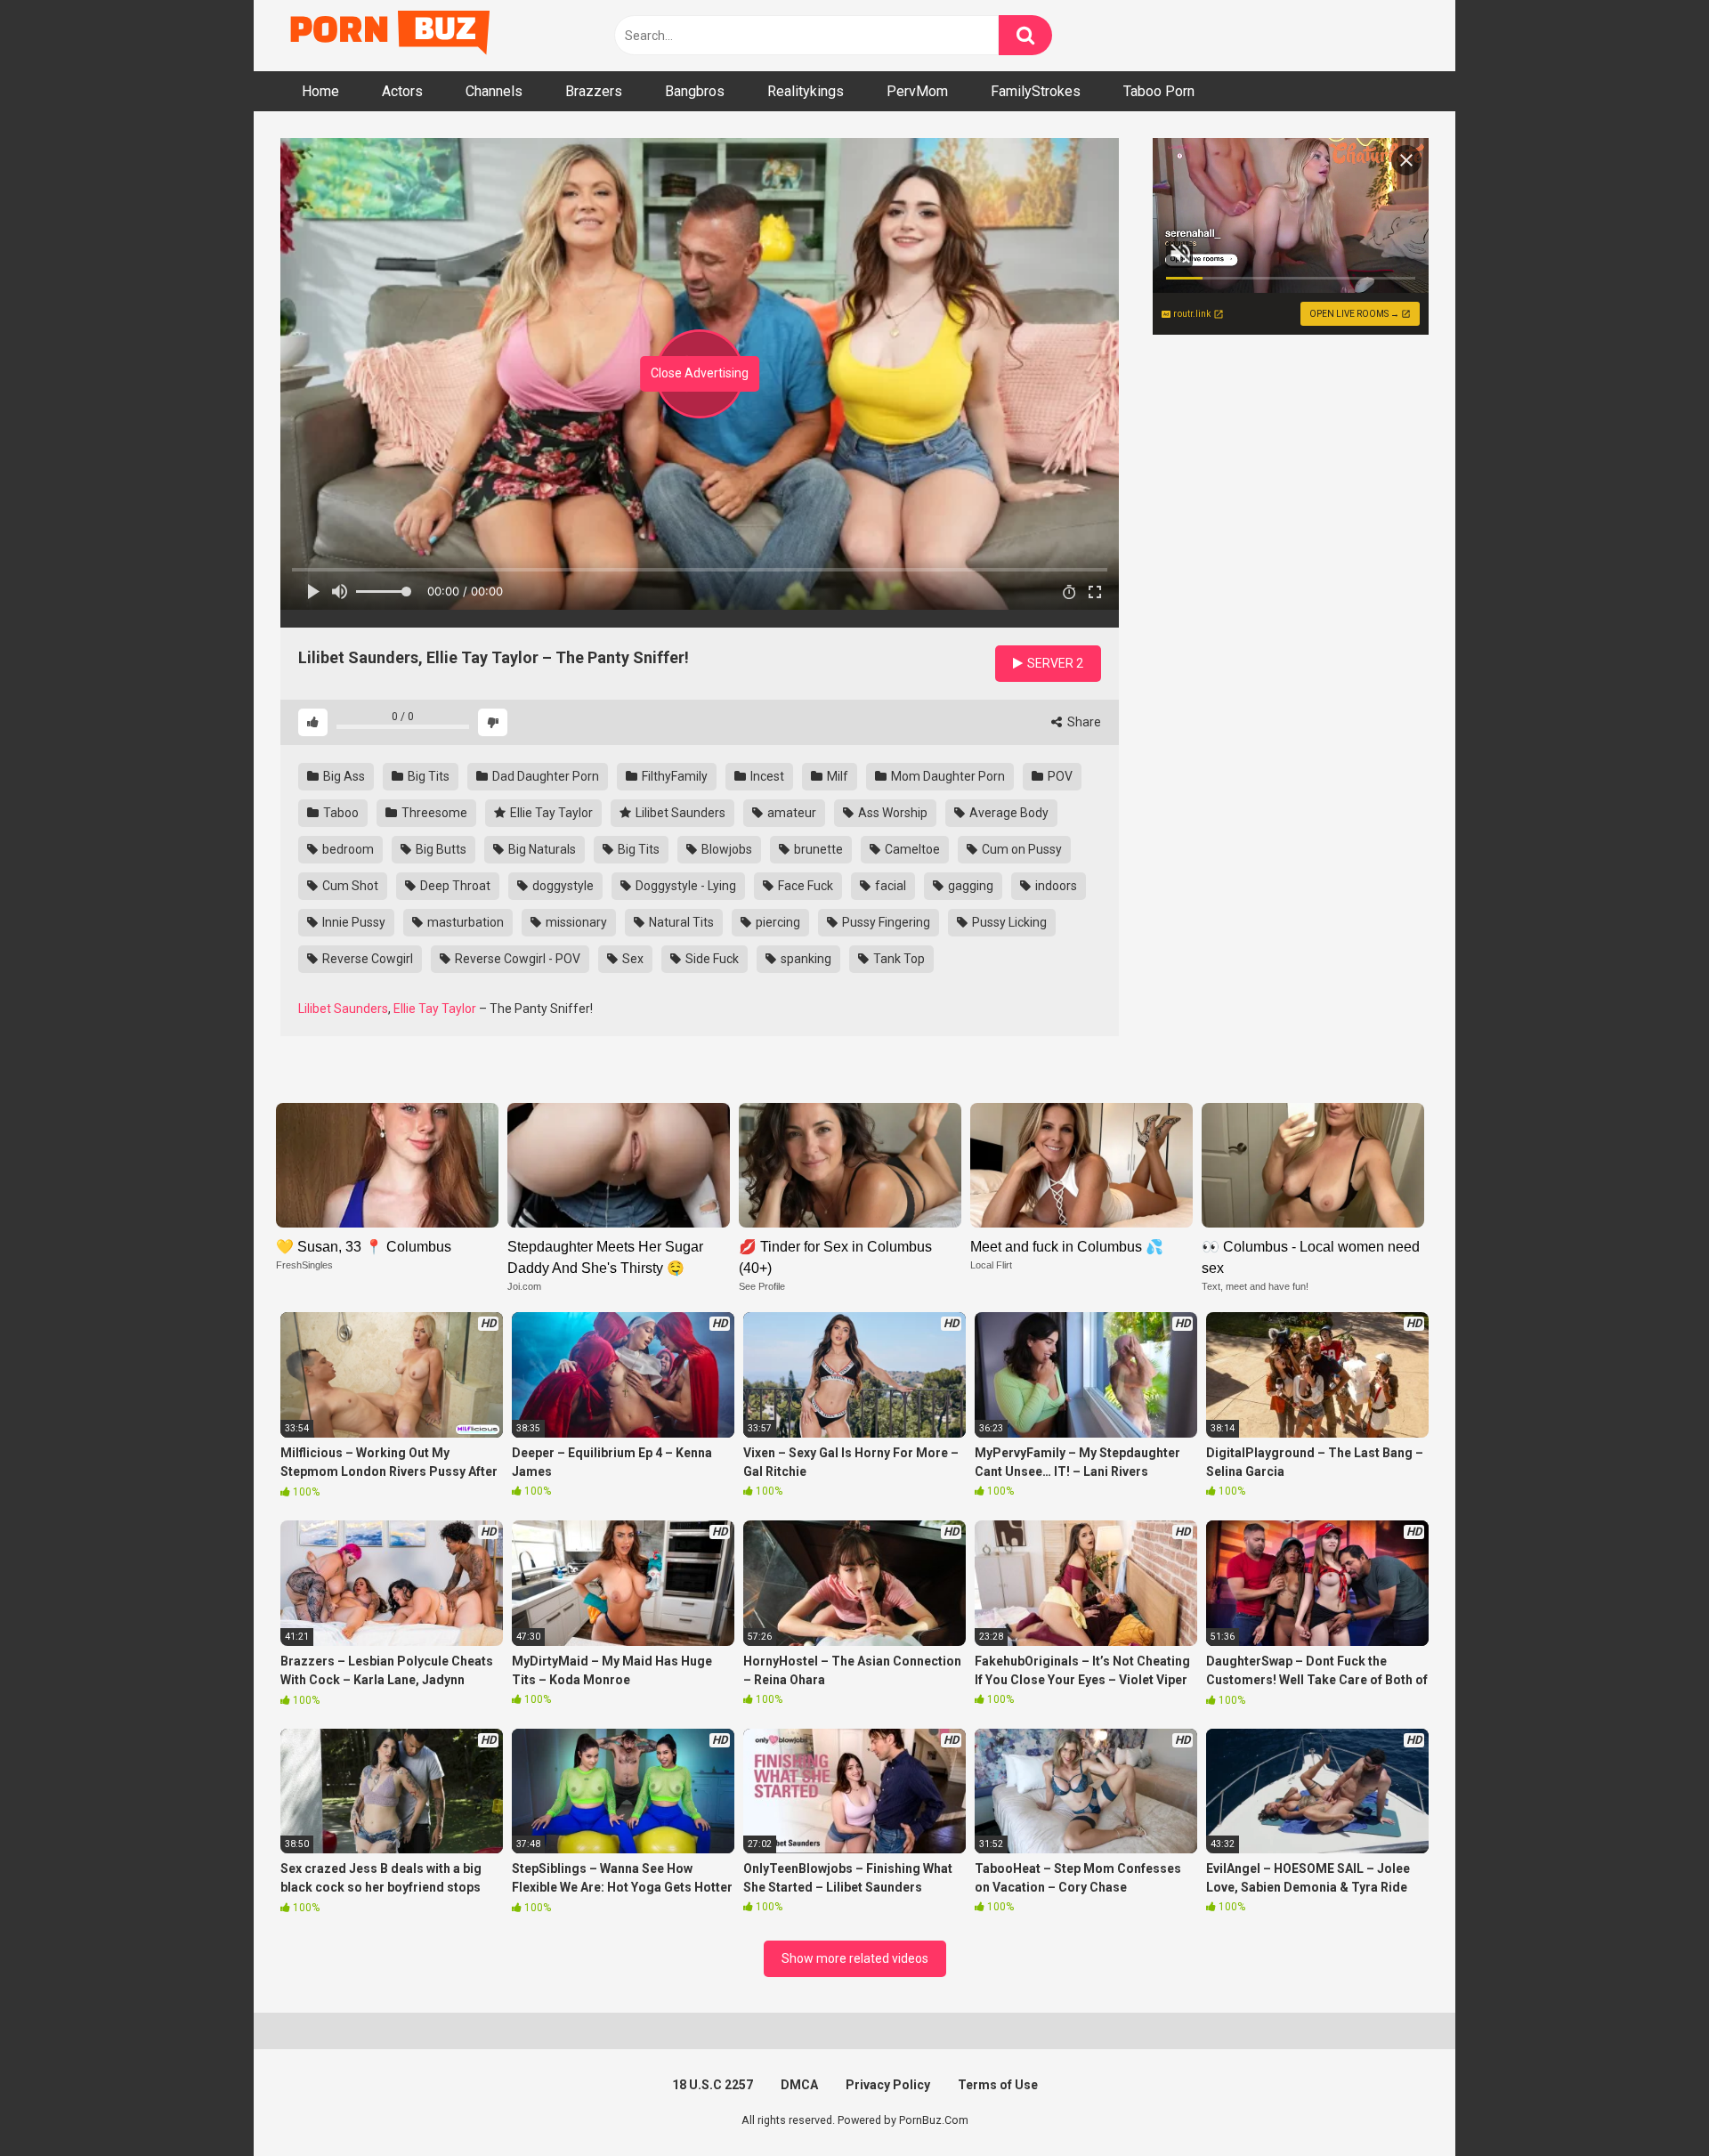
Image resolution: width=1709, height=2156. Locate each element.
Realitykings (806, 91)
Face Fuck (804, 886)
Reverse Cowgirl (366, 959)
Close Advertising (700, 373)
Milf (836, 776)
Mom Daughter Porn (947, 776)
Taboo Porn (1159, 91)
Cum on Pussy (1021, 849)
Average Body (1008, 813)
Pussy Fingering (885, 922)
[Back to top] (1649, 2102)
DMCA (799, 2085)
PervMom (917, 91)
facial (889, 886)
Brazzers (594, 91)
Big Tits (427, 776)
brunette (817, 849)
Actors (402, 91)
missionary (575, 922)
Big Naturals (541, 849)
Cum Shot (349, 886)
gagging (969, 886)
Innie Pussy (352, 922)
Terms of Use (998, 2085)
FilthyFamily (673, 776)
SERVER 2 (1054, 663)
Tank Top (898, 959)
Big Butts (440, 849)
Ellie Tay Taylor (550, 813)
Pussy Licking (1008, 922)
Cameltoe (911, 849)
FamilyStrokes (1036, 91)
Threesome (433, 813)
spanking (805, 959)
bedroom (347, 849)
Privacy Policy (888, 2085)
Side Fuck (711, 959)
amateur (790, 813)
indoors (1055, 886)
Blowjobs (725, 849)
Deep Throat (454, 886)
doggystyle (562, 886)
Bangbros (695, 91)
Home (320, 91)
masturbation (464, 922)
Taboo (340, 813)
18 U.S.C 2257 (713, 2085)
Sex (632, 959)
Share (1083, 722)
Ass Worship (891, 813)
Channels (494, 91)
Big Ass (343, 776)
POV (1059, 776)
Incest (766, 776)
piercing (777, 922)
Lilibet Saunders (679, 813)
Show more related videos (855, 1958)
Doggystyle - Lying (684, 886)
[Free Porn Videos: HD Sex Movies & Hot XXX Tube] (392, 36)
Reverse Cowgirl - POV (516, 959)
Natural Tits (680, 922)
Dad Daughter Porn (544, 776)
